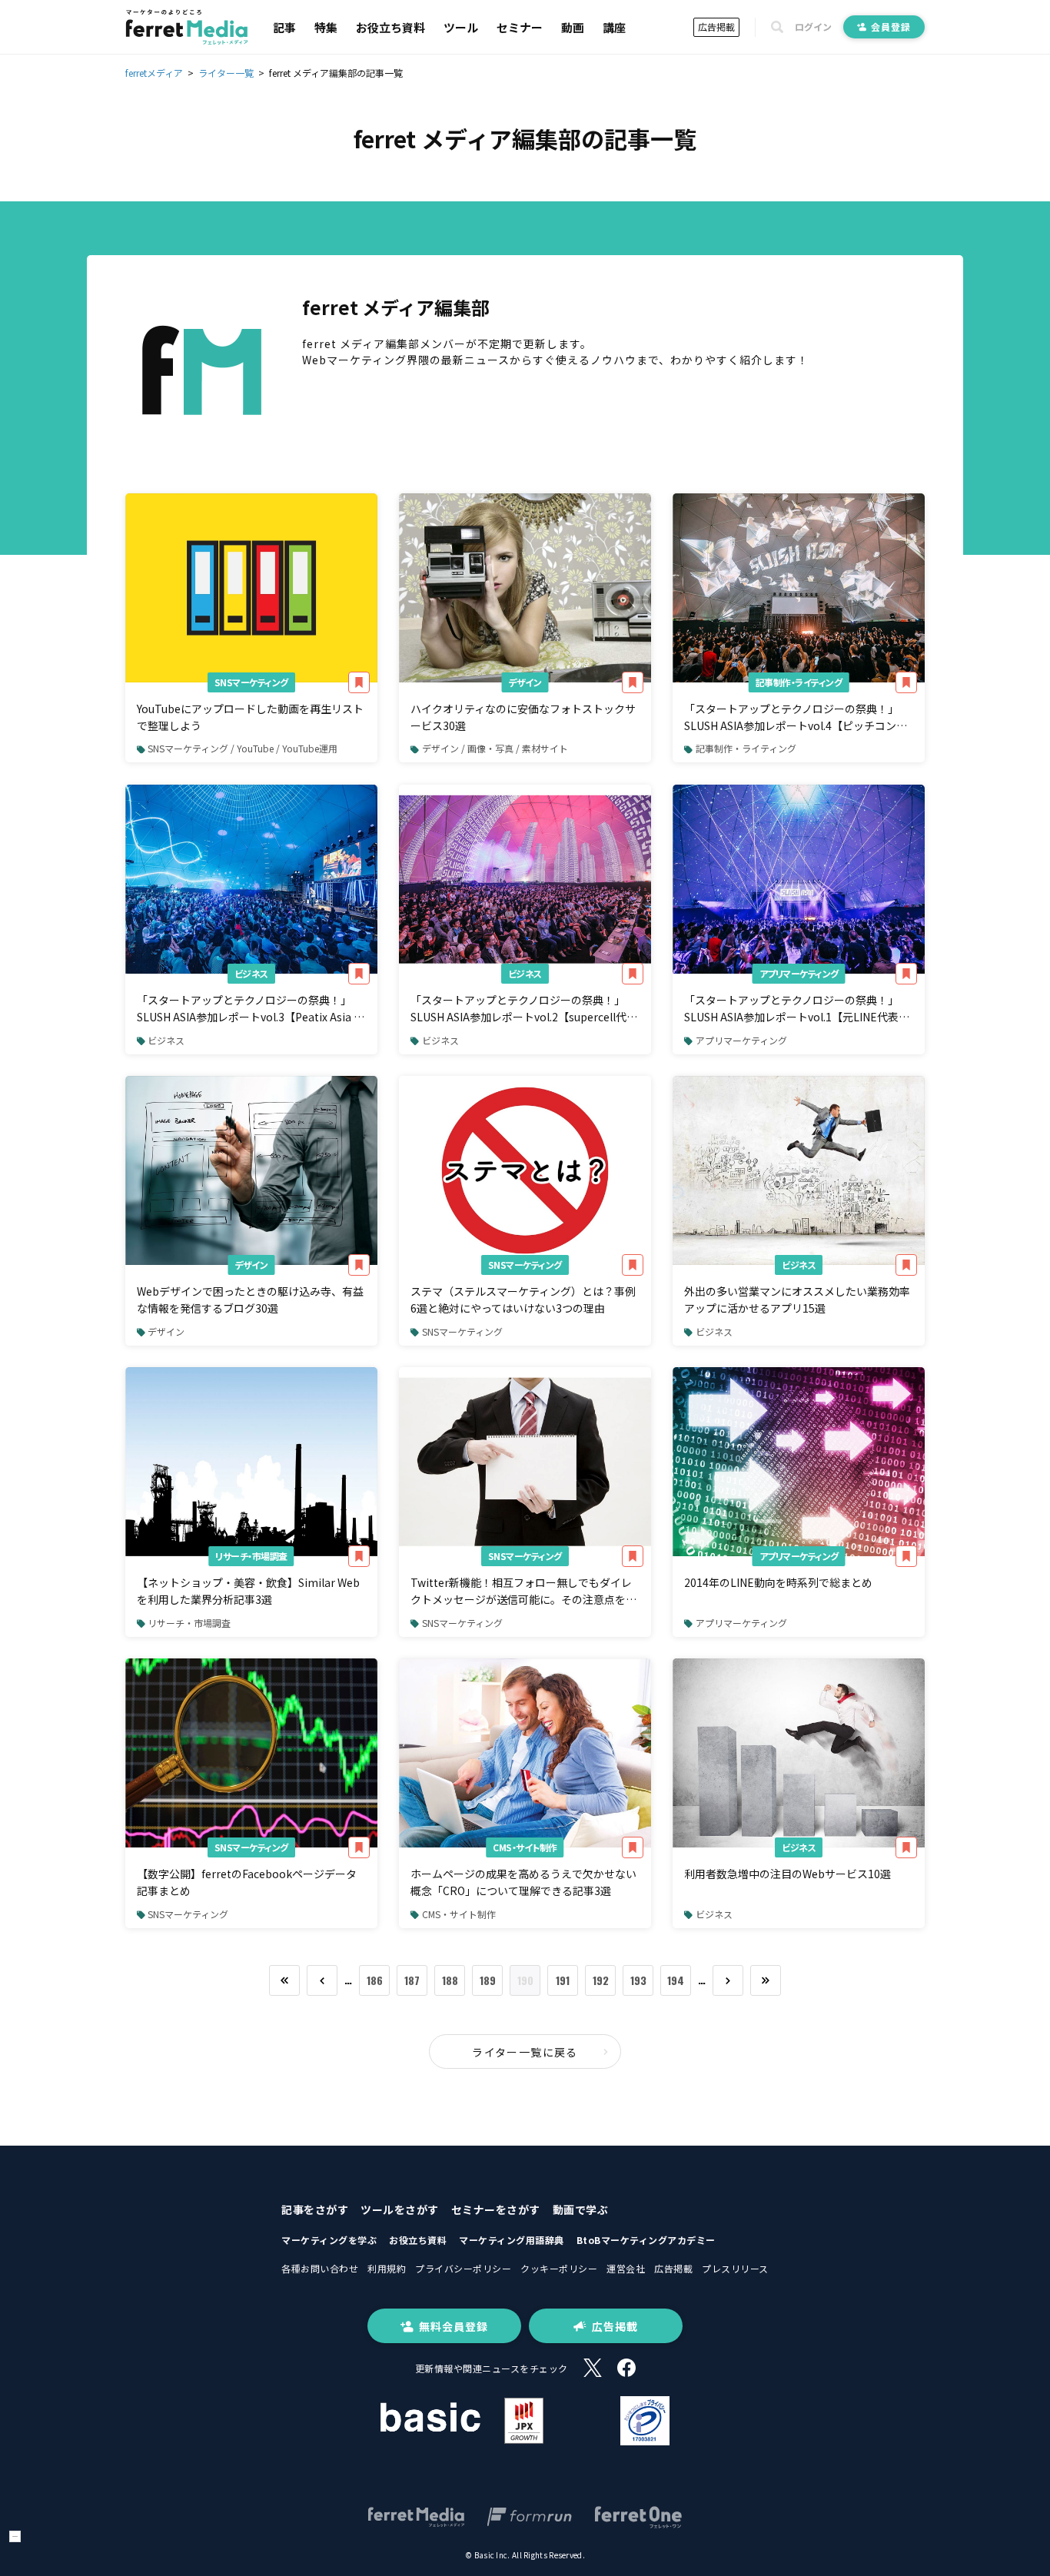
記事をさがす (315, 2209)
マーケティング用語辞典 (512, 2240)
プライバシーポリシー (463, 2268)
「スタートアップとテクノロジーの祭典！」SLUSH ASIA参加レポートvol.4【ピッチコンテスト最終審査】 (796, 718)
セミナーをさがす (496, 2209)
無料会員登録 (454, 2326)
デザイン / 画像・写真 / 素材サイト (495, 748)
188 (450, 1980)
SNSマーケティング (251, 682)
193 (638, 1980)
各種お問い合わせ (320, 2268)
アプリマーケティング (799, 973)
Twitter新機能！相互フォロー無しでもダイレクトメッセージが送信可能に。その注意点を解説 (523, 1592)
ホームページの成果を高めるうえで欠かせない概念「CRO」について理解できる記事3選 (523, 1882)
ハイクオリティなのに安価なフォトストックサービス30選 (523, 717)
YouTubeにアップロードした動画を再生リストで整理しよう (250, 717)
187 (412, 1980)
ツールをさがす (400, 2209)
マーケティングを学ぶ (329, 2240)
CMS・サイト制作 (525, 1847)
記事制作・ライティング (799, 682)
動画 (573, 27)
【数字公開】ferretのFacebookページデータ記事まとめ (247, 1882)
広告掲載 (716, 27)
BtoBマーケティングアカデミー (646, 2240)
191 (563, 1980)
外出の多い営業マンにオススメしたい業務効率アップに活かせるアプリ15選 (797, 1300)
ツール (461, 27)
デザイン (525, 682)
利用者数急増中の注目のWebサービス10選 (787, 1874)
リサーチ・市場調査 (251, 1556)
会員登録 (891, 27)
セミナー (520, 27)
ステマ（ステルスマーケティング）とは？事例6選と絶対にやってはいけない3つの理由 (523, 1300)
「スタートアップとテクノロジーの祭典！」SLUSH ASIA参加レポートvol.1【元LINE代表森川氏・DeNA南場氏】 (797, 1009)
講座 (614, 27)
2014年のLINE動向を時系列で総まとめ (778, 1582)
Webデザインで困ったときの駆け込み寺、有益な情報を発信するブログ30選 (250, 1300)
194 (676, 1980)
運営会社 (626, 2268)
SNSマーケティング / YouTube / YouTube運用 (243, 748)
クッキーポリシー (559, 2268)
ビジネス (251, 973)
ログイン (813, 27)
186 (375, 1980)
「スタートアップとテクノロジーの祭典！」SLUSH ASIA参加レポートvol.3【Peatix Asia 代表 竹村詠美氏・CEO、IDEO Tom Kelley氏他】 (251, 1009)
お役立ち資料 (390, 27)
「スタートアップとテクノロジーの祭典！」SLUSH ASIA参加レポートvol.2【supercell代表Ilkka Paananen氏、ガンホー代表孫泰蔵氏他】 (525, 1009)
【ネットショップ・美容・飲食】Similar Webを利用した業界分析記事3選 (248, 1591)
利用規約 (387, 2268)
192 (601, 1980)
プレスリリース (735, 2268)
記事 (284, 27)
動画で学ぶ (581, 2209)
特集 (326, 27)
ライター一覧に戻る (525, 2052)
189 (488, 1980)
